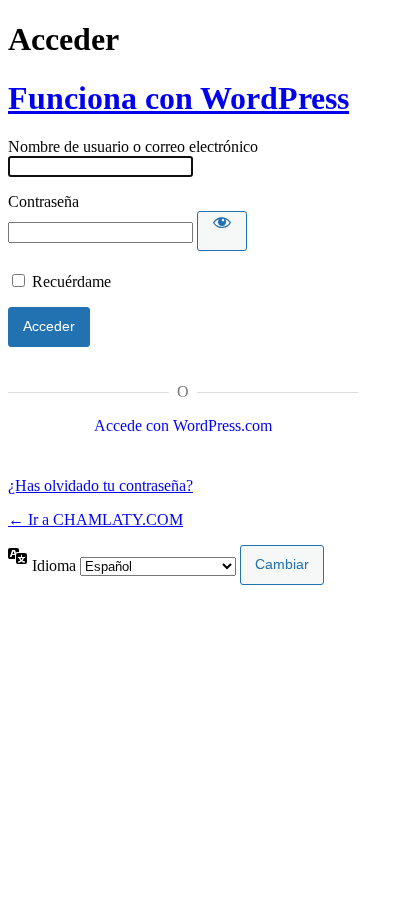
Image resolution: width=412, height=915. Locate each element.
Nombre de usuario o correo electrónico (133, 146)
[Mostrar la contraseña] (222, 231)
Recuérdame (71, 281)
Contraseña (43, 201)
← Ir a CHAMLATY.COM (95, 519)
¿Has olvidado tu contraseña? (100, 485)
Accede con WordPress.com (183, 425)
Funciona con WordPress (178, 98)
